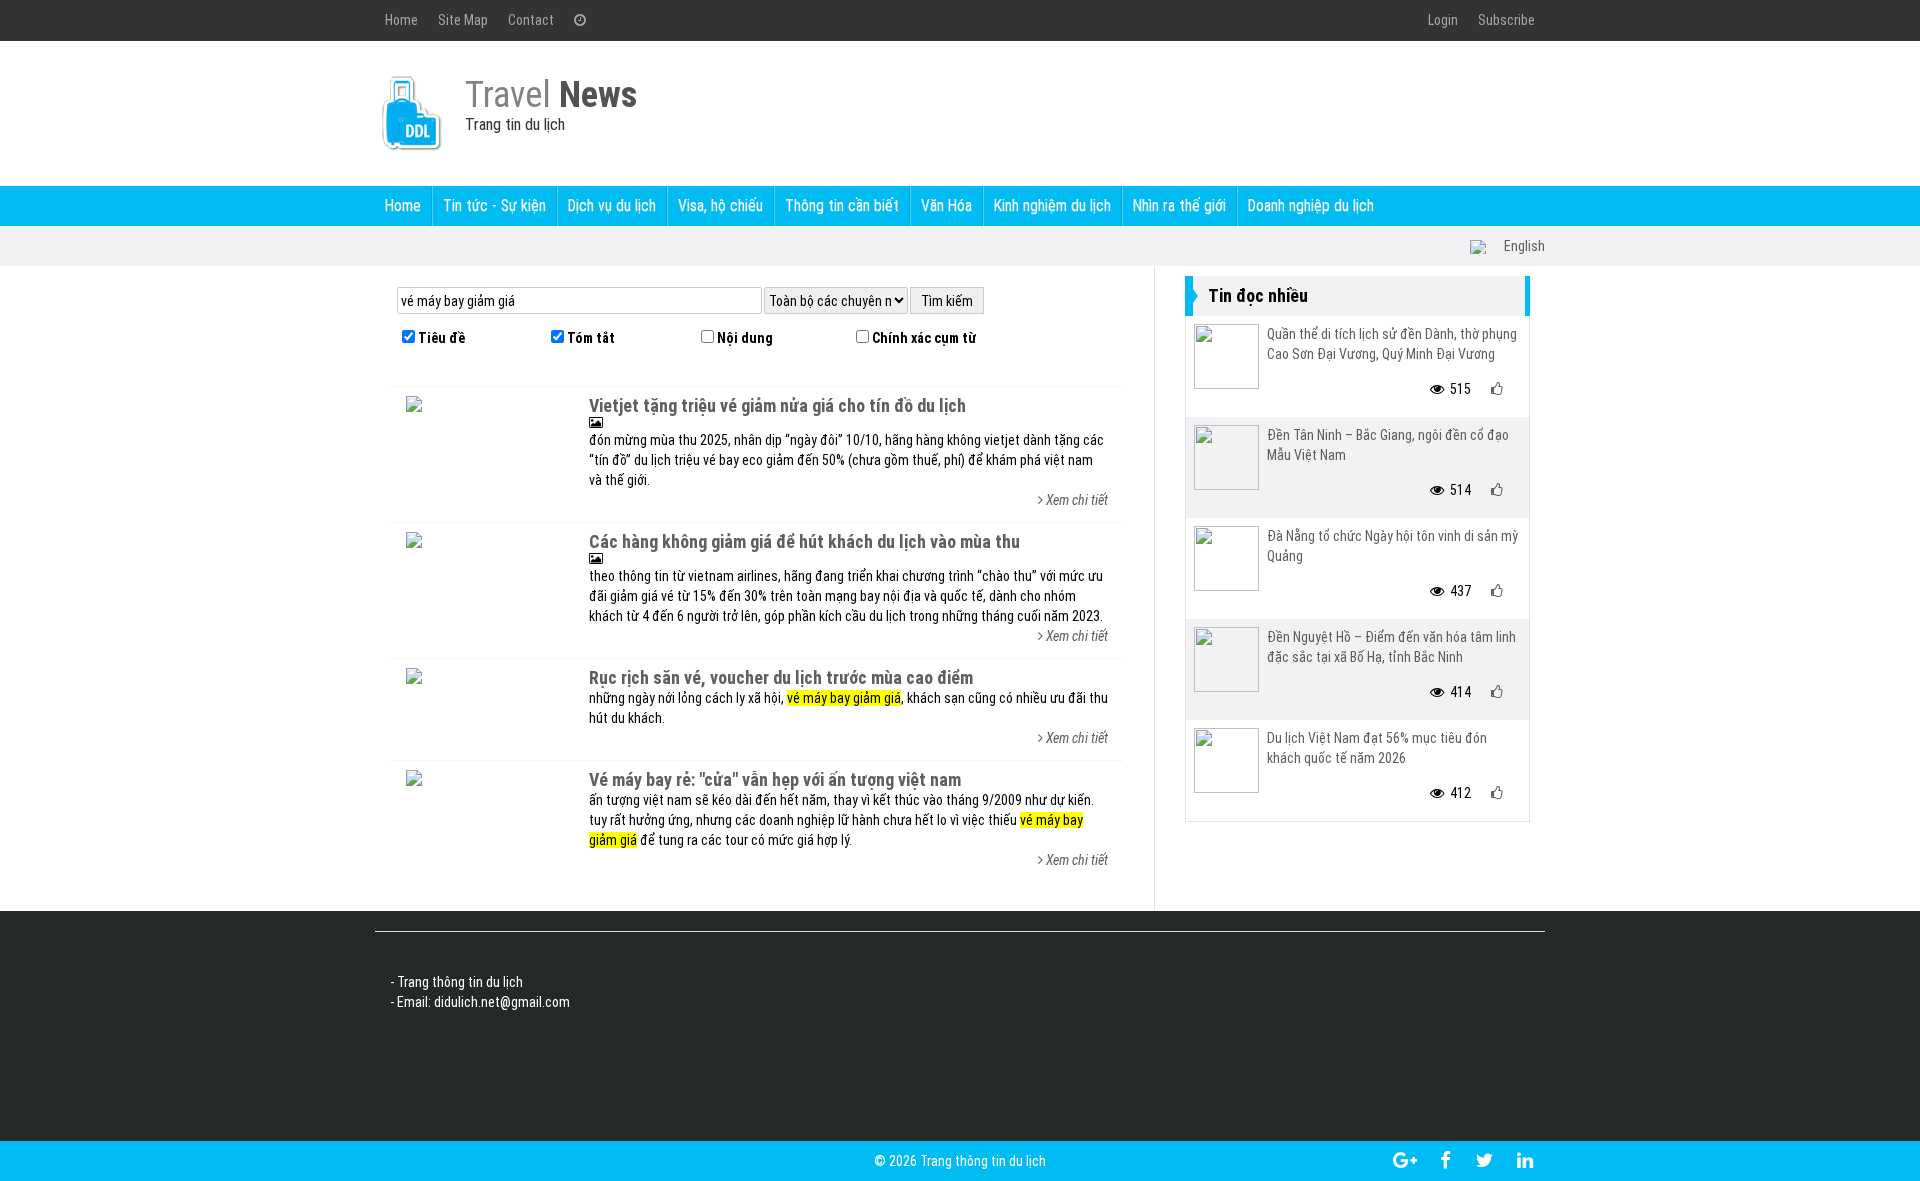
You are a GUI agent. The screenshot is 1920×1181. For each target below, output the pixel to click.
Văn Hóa (946, 205)
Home (401, 20)
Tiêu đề (440, 338)
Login (1443, 20)
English (1524, 246)
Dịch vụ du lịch (612, 205)
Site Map (463, 20)
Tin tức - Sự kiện (494, 205)
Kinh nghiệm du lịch (1052, 205)
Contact (531, 20)
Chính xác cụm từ (922, 338)
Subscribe (1506, 20)
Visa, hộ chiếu (720, 205)
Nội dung (743, 338)
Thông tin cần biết (842, 205)
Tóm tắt (589, 338)
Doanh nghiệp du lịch (1311, 205)
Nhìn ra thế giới (1179, 205)
